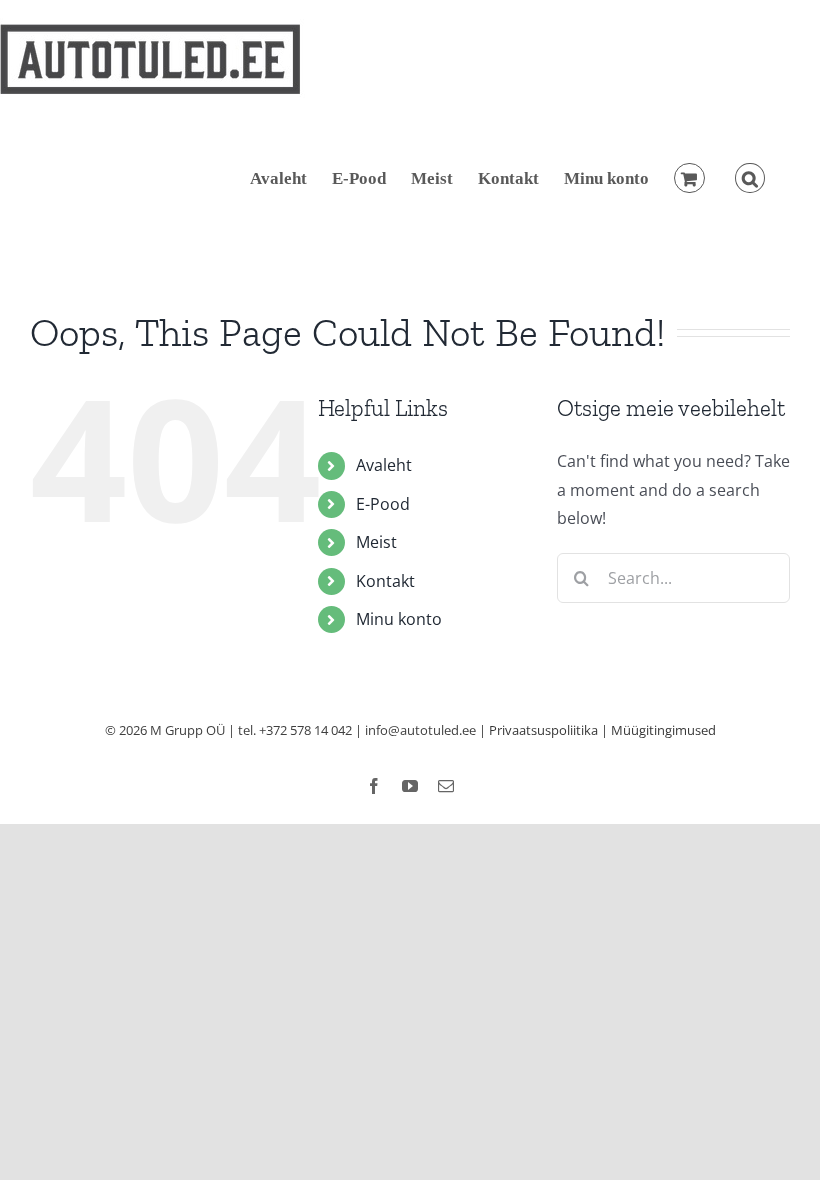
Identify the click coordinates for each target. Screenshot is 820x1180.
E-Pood (383, 504)
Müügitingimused (663, 730)
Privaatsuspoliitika (543, 730)
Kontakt (385, 581)
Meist (376, 542)
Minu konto (399, 619)
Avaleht (384, 465)
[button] (750, 178)
